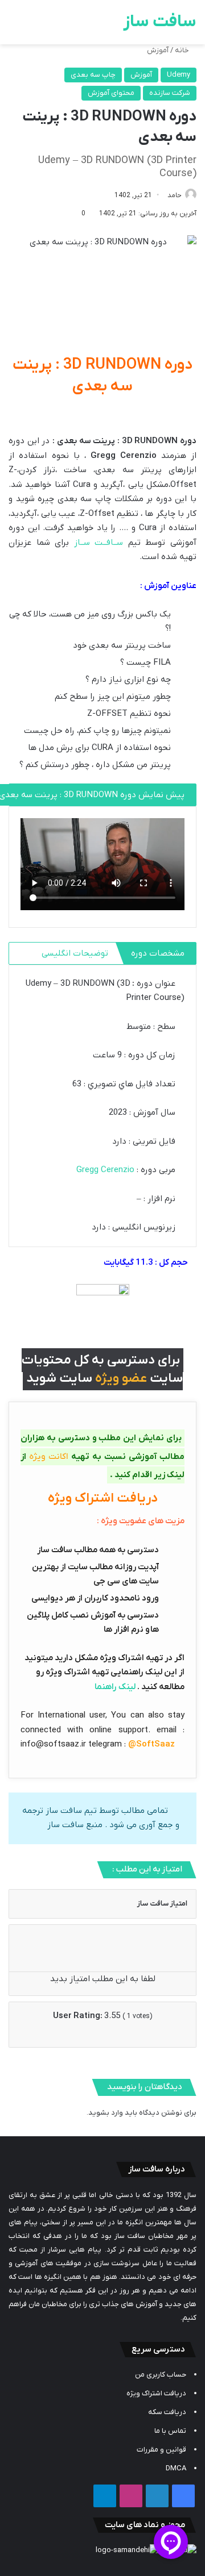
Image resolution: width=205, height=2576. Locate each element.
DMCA (176, 2468)
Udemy (179, 75)
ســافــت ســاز (101, 543)
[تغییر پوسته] (34, 26)
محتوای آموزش (111, 93)
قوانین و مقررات (161, 2450)
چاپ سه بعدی (93, 75)
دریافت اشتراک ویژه (156, 2393)
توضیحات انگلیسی (75, 953)
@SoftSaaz (151, 1744)
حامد (175, 195)
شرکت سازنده (170, 93)
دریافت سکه (167, 2412)
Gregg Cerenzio (106, 1170)
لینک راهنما (115, 1687)
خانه (183, 50)
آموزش (158, 50)
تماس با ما (170, 2431)
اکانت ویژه (49, 1457)
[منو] (14, 26)
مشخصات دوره (158, 953)
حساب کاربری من (161, 2375)
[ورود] (54, 26)
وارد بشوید (106, 2113)
